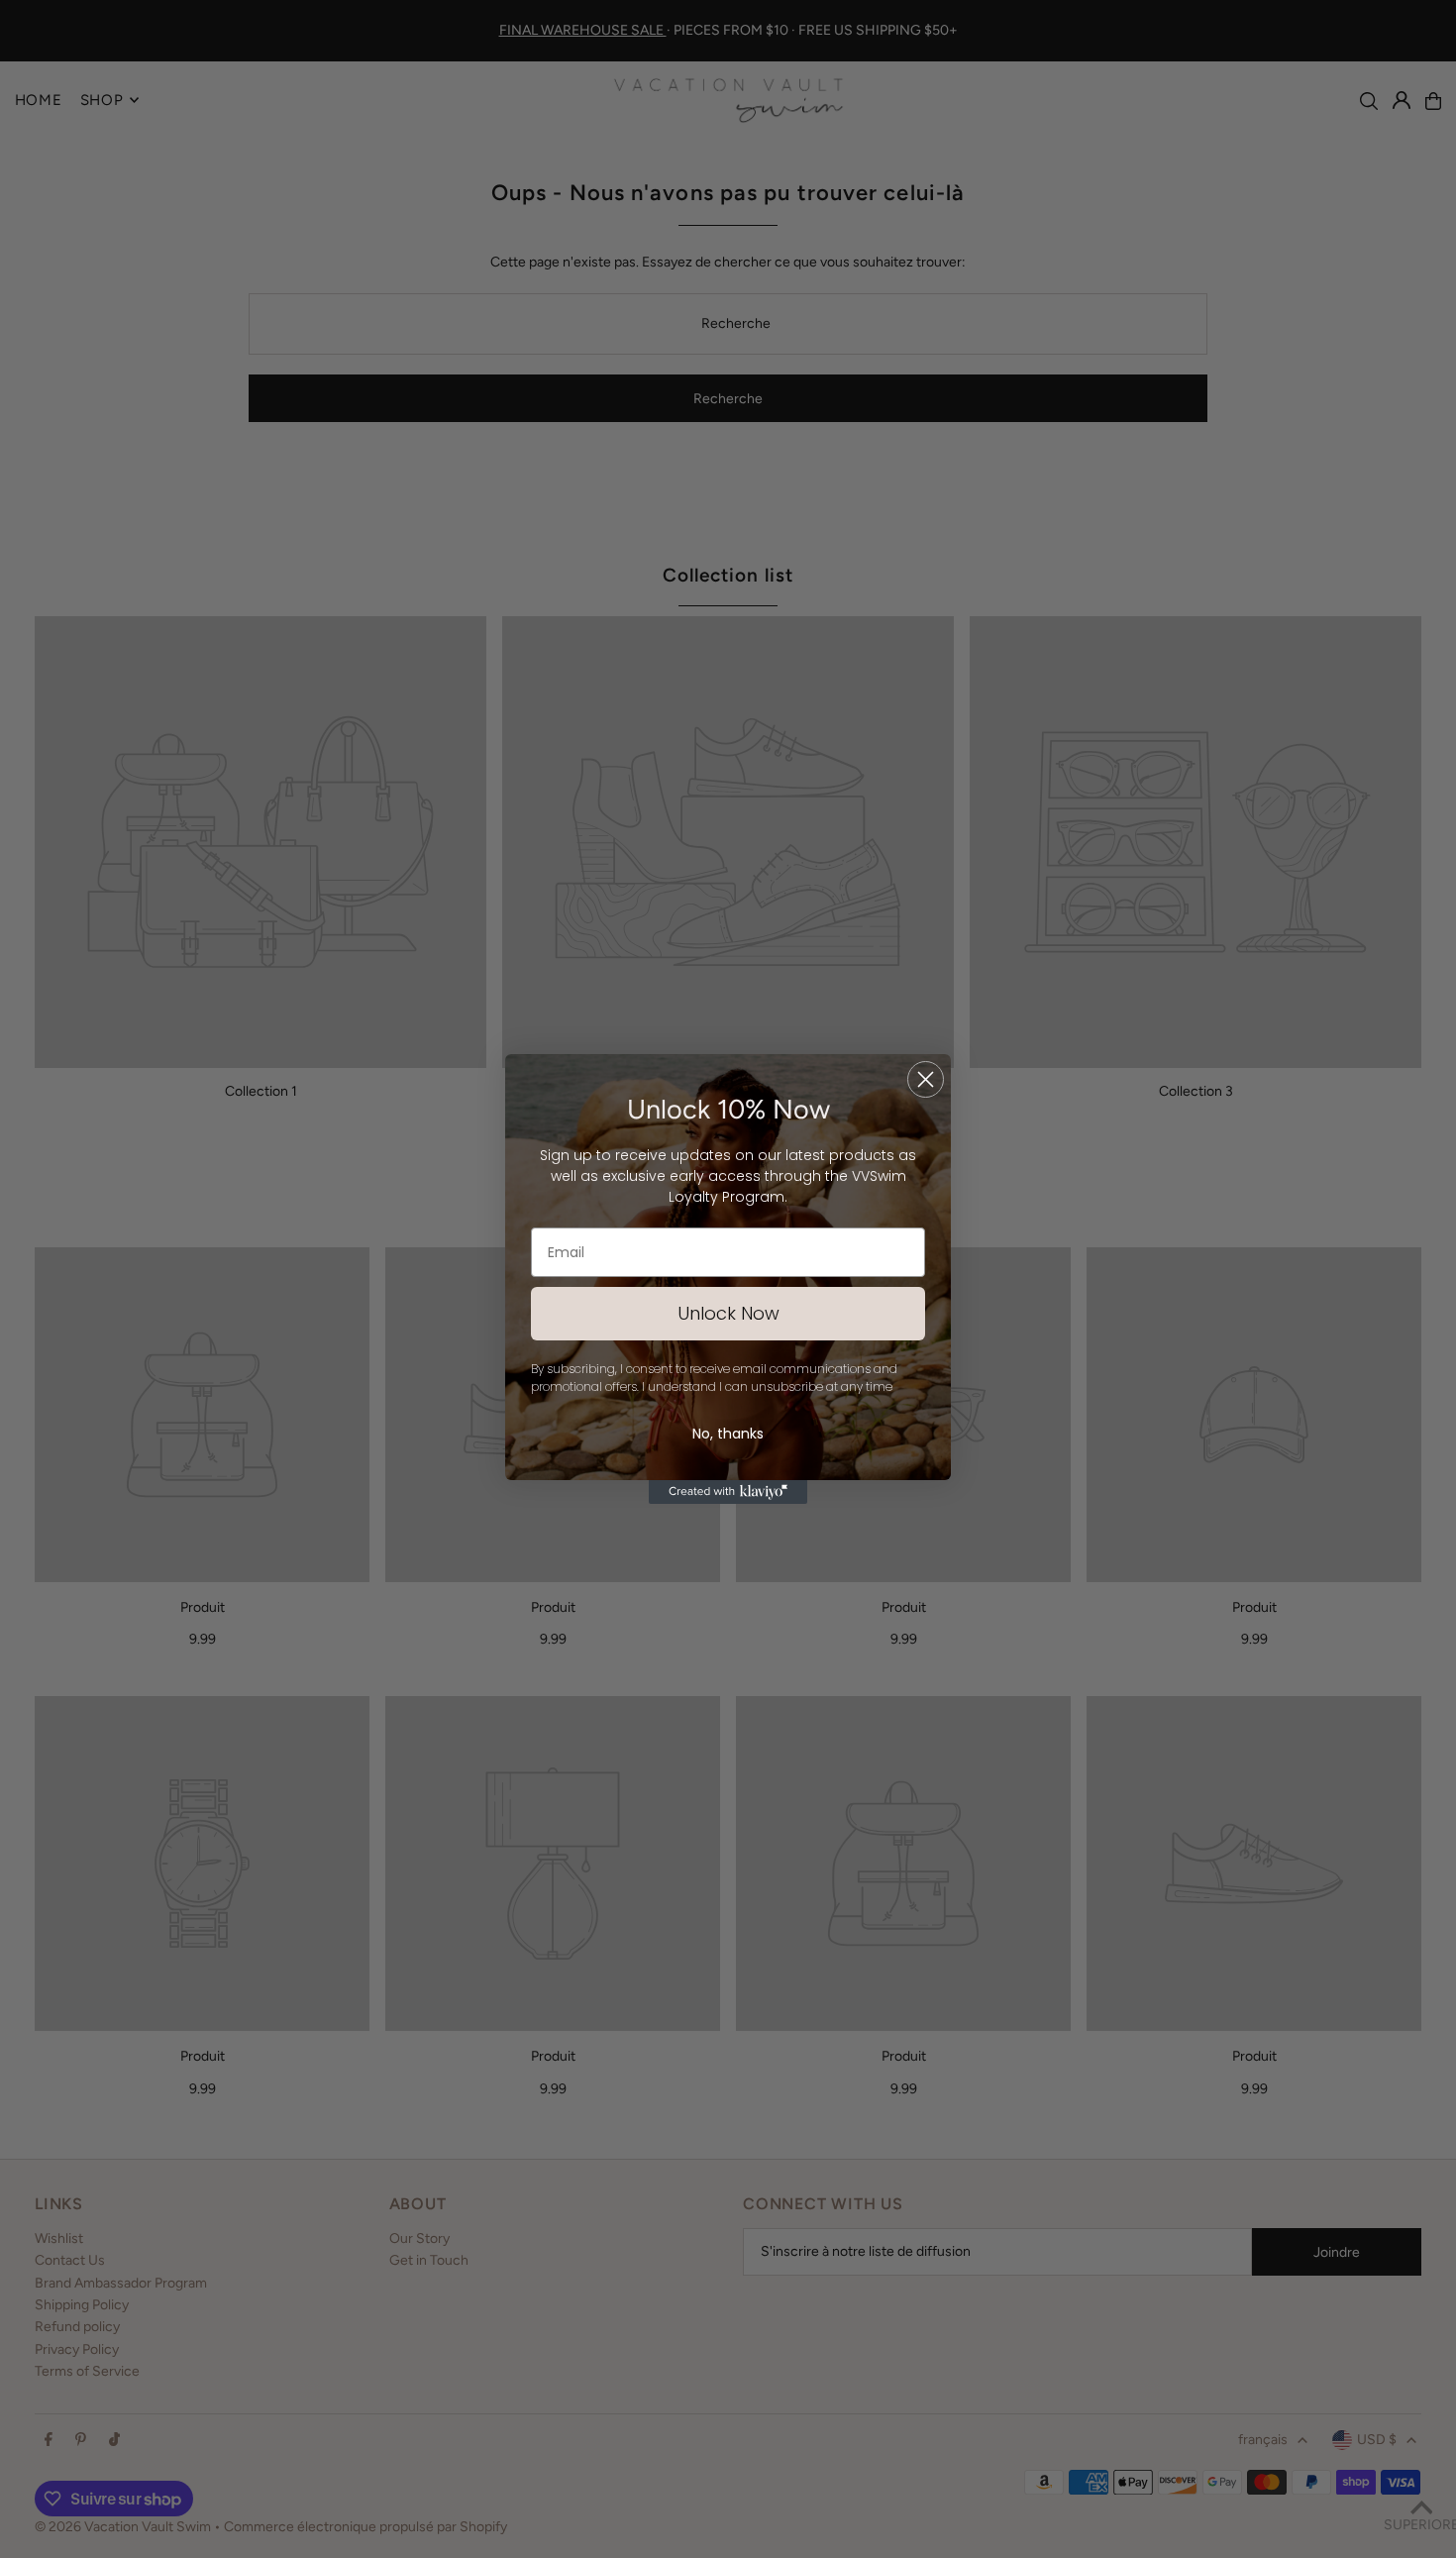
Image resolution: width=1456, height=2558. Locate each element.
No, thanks (728, 1434)
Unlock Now (728, 1313)
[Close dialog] (926, 1079)
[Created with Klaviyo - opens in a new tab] (728, 1492)
